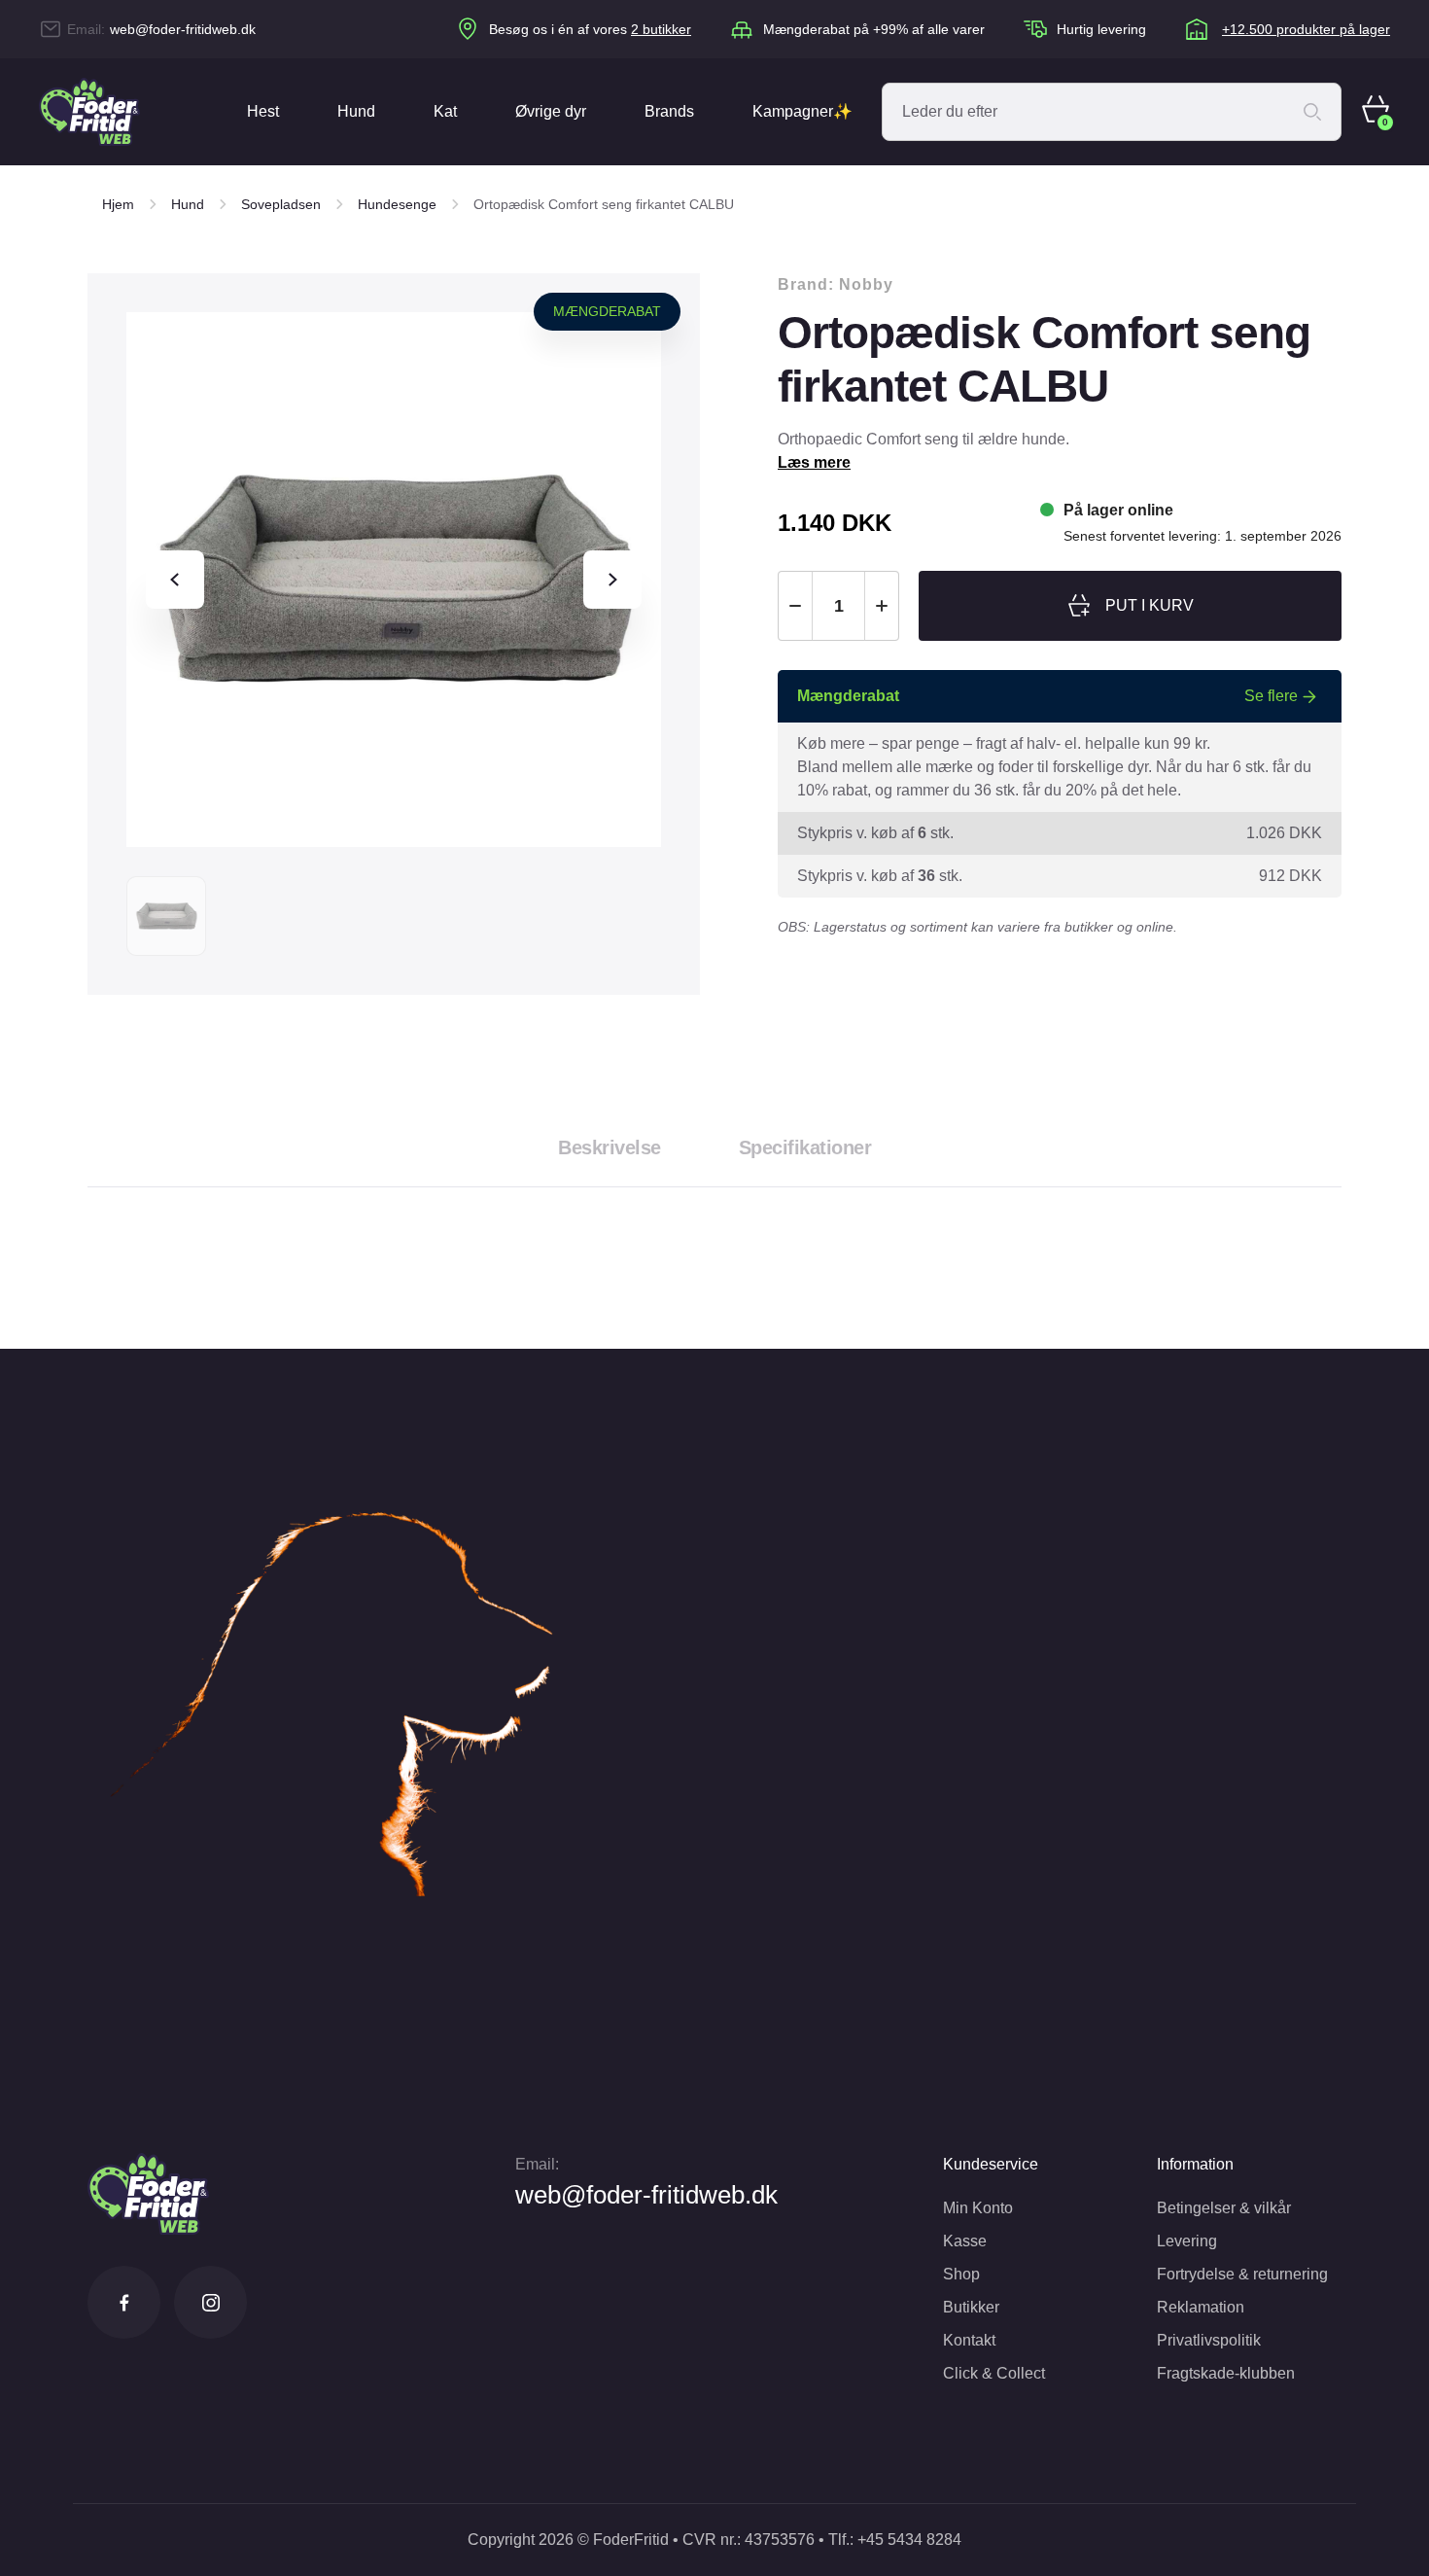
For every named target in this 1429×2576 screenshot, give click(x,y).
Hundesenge (397, 204)
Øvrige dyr (551, 111)
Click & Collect (994, 2373)
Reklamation (1201, 2307)
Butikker (971, 2307)
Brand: (836, 284)
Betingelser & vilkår (1224, 2208)
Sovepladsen (281, 204)
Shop (961, 2274)
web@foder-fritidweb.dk (183, 29)
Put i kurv (1150, 605)
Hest (263, 111)
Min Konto (978, 2208)
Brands (669, 111)
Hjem (118, 204)
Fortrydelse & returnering (1242, 2274)
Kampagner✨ (802, 111)
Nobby (866, 284)
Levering (1187, 2241)
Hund (356, 111)
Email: (537, 2164)
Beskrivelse (610, 1147)
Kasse (965, 2241)
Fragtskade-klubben (1226, 2373)
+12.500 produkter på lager (1306, 29)
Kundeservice (991, 2164)
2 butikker (661, 29)
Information (1195, 2164)
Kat (445, 111)
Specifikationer (805, 1147)
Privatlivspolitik (1209, 2340)
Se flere (1271, 696)
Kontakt (969, 2340)
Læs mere (814, 462)
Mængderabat (607, 311)
